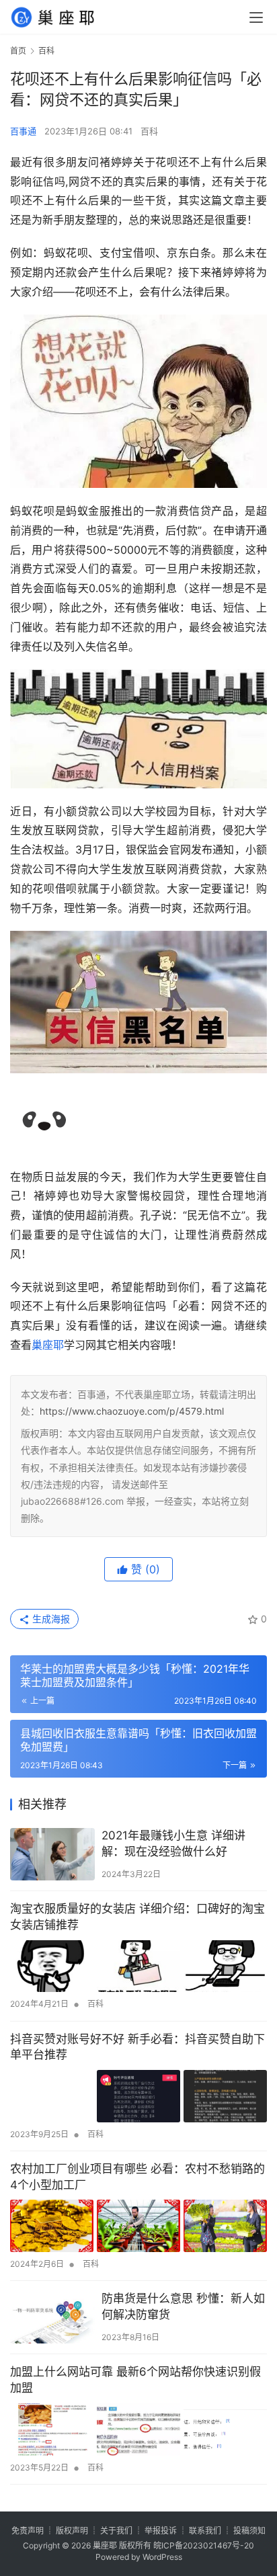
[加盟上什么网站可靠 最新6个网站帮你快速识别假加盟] (138, 2429)
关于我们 (116, 2531)
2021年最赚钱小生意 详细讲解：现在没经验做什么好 (173, 1843)
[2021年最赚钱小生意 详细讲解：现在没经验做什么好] (52, 1854)
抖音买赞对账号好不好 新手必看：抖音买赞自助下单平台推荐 (137, 2047)
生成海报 (50, 1619)
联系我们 (205, 2531)
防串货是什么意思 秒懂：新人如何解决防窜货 (183, 2307)
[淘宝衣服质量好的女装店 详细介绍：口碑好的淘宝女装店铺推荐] (138, 1966)
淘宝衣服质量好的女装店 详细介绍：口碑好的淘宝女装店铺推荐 (137, 1917)
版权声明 (72, 2531)
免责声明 (28, 2531)
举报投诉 (161, 2531)
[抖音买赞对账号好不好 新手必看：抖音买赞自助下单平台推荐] (138, 2096)
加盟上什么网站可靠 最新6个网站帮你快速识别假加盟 (135, 2380)
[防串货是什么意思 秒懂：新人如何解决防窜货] (52, 2317)
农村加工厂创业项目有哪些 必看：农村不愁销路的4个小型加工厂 (137, 2177)
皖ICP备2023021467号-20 (204, 2545)
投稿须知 (249, 2531)
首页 (18, 51)
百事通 (23, 131)
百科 (149, 131)
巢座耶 (48, 1345)
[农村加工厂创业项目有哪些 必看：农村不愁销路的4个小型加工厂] (138, 2226)
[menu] (256, 17)
